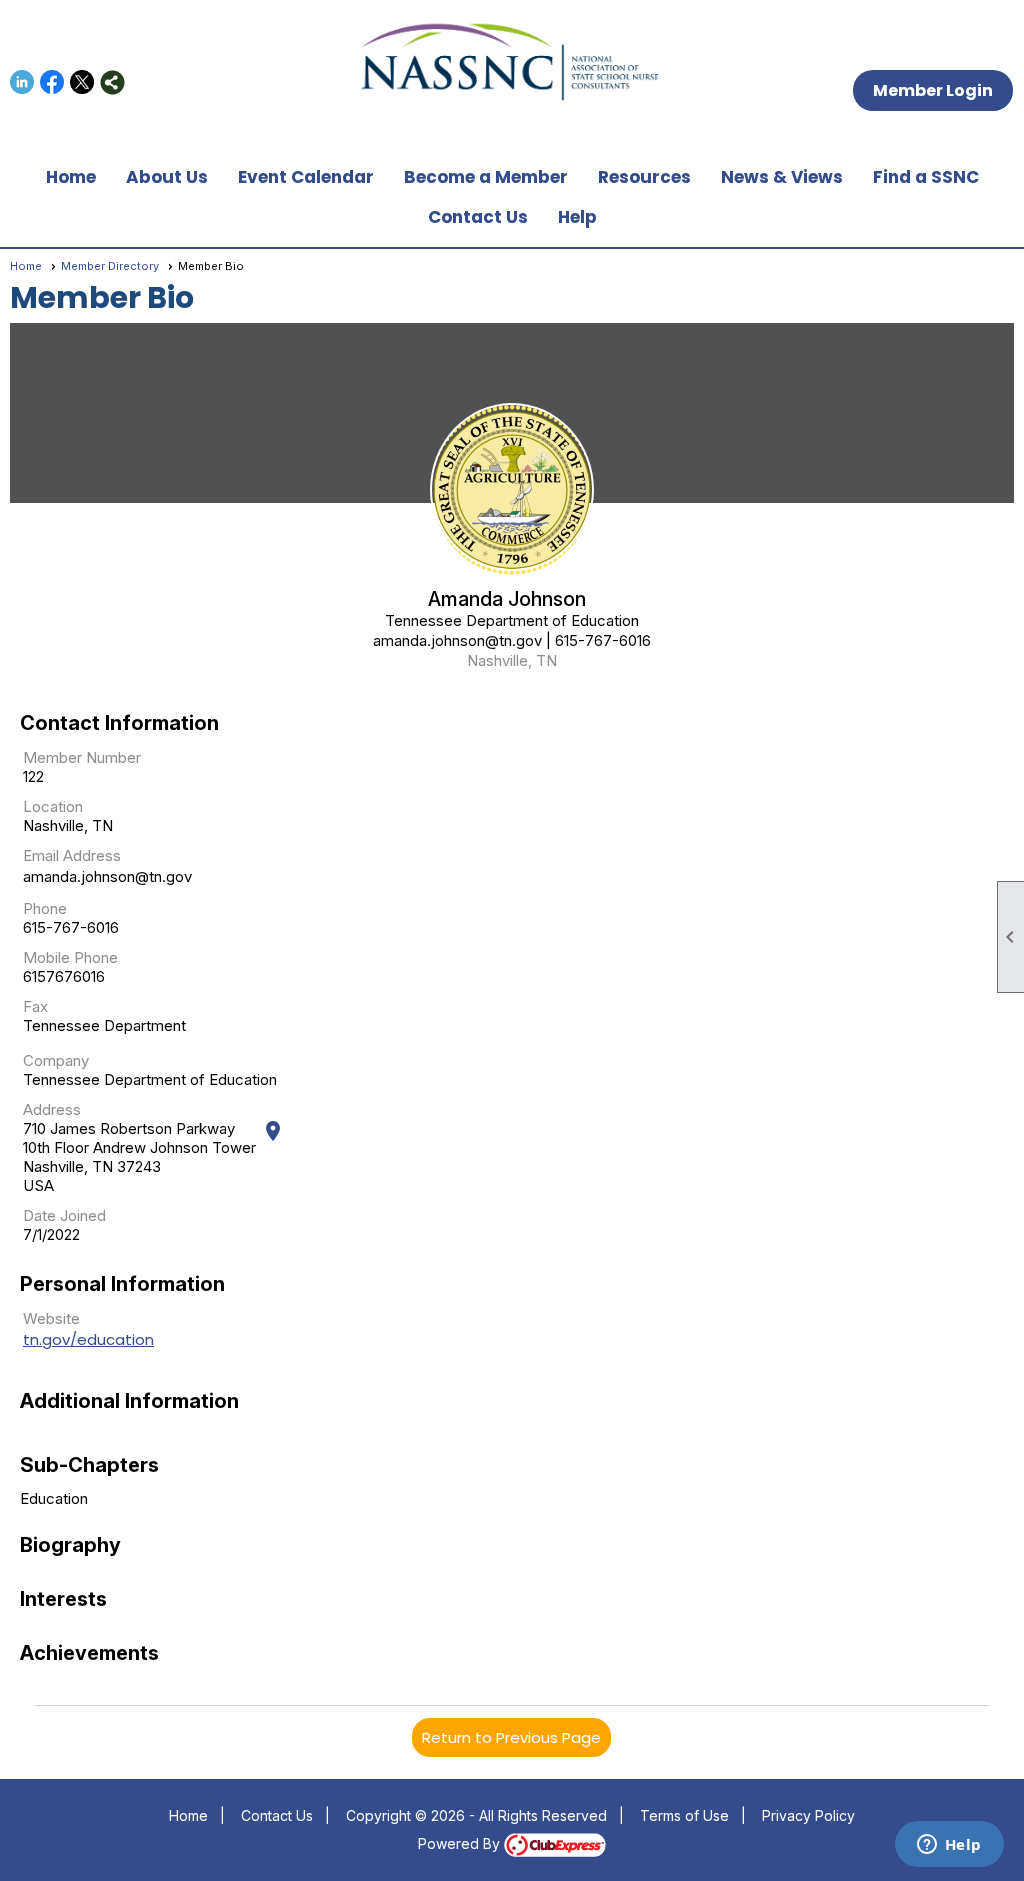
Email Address (72, 855)
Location (53, 806)
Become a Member (486, 177)
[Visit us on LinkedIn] (22, 82)
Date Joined (64, 1215)
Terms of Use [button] (684, 1815)
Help (577, 217)
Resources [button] (644, 177)
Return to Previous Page (511, 1737)
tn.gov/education (88, 1339)
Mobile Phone (70, 957)
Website (51, 1318)
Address (52, 1109)
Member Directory (110, 266)
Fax (35, 1006)
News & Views (782, 177)
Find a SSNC (926, 177)
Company (56, 1060)
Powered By (461, 1843)
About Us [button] (167, 177)
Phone (45, 908)
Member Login (933, 90)
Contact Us (478, 217)
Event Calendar (306, 177)
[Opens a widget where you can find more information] (949, 1846)
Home (71, 177)
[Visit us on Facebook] (52, 82)
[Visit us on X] (82, 82)
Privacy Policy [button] (808, 1815)
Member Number (82, 757)
